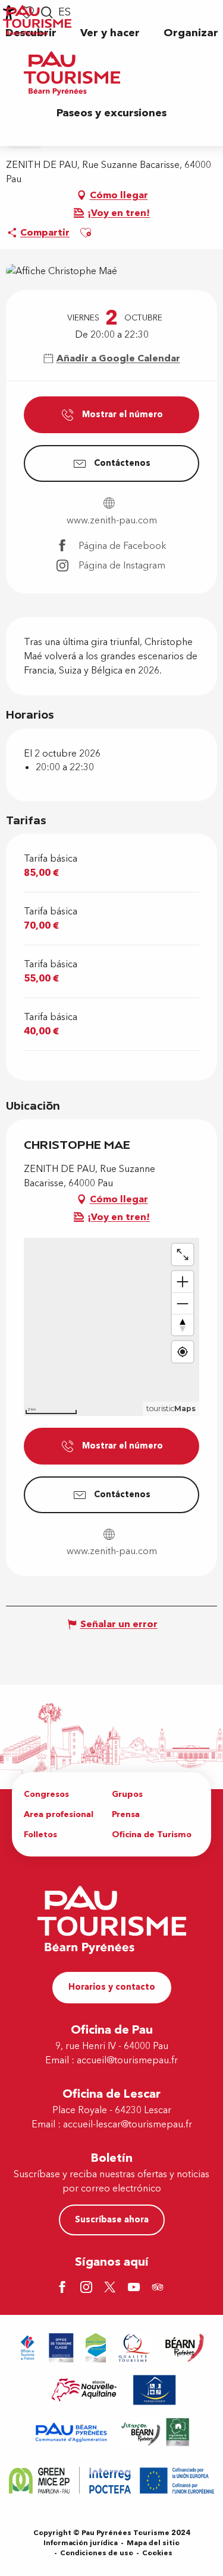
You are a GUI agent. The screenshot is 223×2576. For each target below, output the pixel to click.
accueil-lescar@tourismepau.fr (128, 2124)
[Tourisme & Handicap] (155, 2390)
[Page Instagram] (88, 2288)
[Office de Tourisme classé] (61, 2348)
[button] (110, 33)
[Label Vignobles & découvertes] (155, 2432)
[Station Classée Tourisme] (96, 2348)
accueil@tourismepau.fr (127, 2060)
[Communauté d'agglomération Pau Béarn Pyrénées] (71, 2432)
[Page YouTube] (136, 2288)
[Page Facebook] (64, 2288)
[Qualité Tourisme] (134, 2348)
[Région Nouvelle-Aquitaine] (84, 2390)
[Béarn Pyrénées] (184, 2348)
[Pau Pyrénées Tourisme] (72, 73)
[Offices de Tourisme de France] (28, 2348)
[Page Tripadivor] (159, 2288)
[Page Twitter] (112, 2288)
